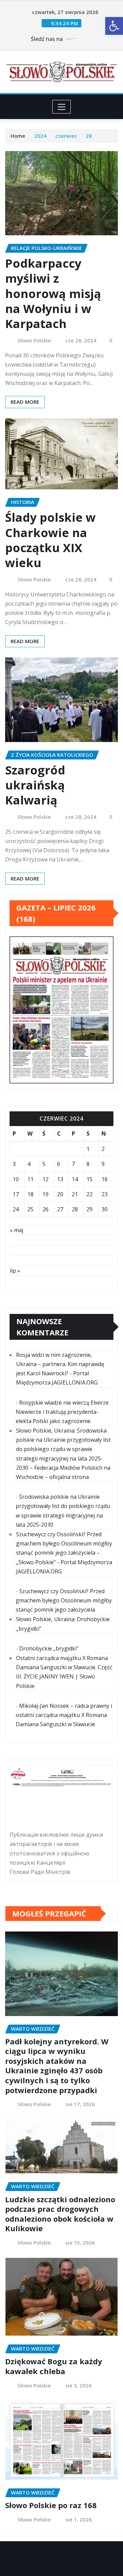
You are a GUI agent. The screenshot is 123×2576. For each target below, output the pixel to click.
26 (45, 1209)
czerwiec (66, 136)
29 (90, 1209)
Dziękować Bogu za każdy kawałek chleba (54, 2366)
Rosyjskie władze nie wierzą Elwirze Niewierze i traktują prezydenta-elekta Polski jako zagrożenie (62, 1412)
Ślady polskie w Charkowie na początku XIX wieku (50, 540)
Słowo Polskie (34, 340)
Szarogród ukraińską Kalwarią (35, 785)
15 (90, 1179)
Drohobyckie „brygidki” (49, 1648)
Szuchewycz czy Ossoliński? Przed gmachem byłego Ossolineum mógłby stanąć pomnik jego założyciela (64, 1600)
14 (75, 1179)
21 (75, 1194)
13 (60, 1179)
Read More (25, 402)
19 (45, 1194)
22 (90, 1194)
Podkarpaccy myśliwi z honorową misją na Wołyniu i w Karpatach (53, 293)
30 (105, 1209)
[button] (114, 26)
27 (60, 1209)
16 (105, 1179)
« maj (17, 1230)
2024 (40, 136)
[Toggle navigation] (62, 107)
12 (45, 1179)
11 (30, 1179)
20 (60, 1194)
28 (89, 136)
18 (30, 1194)
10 (16, 1179)
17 (16, 1194)
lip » (15, 1271)
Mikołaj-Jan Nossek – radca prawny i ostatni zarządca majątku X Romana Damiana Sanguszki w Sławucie (64, 1715)
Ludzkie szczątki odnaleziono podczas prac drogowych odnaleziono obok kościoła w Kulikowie (60, 2214)
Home (18, 136)
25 (30, 1209)
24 (16, 1209)
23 (105, 1194)
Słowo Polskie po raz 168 (51, 2505)
